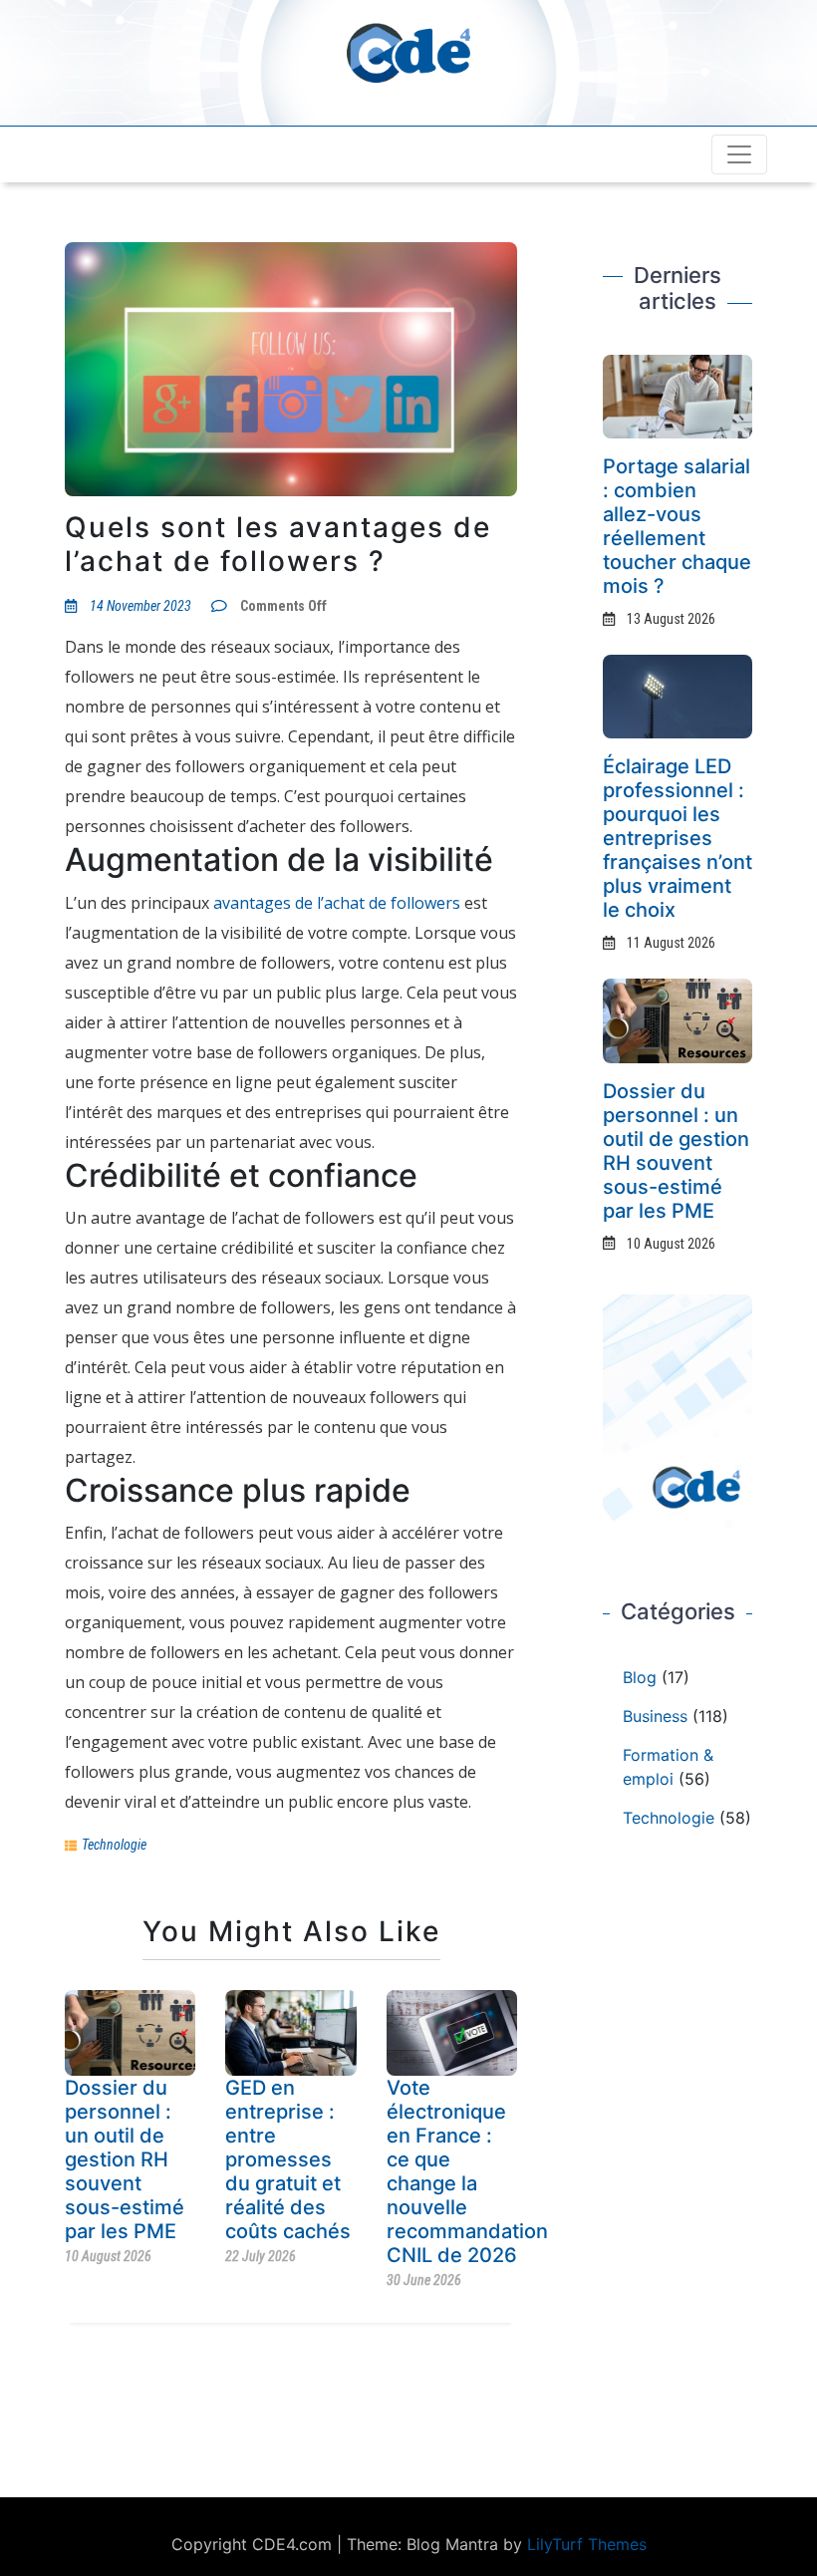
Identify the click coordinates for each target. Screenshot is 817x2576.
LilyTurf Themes (587, 2544)
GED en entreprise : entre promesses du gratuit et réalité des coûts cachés (288, 2159)
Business (655, 1716)
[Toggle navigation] (739, 154)
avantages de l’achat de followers (337, 903)
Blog (640, 1677)
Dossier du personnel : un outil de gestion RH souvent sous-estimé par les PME (125, 2159)
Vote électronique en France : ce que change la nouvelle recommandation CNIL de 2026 (467, 2171)
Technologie (114, 1845)
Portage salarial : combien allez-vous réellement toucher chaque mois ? (677, 526)
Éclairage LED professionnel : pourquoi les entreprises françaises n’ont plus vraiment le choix (678, 838)
